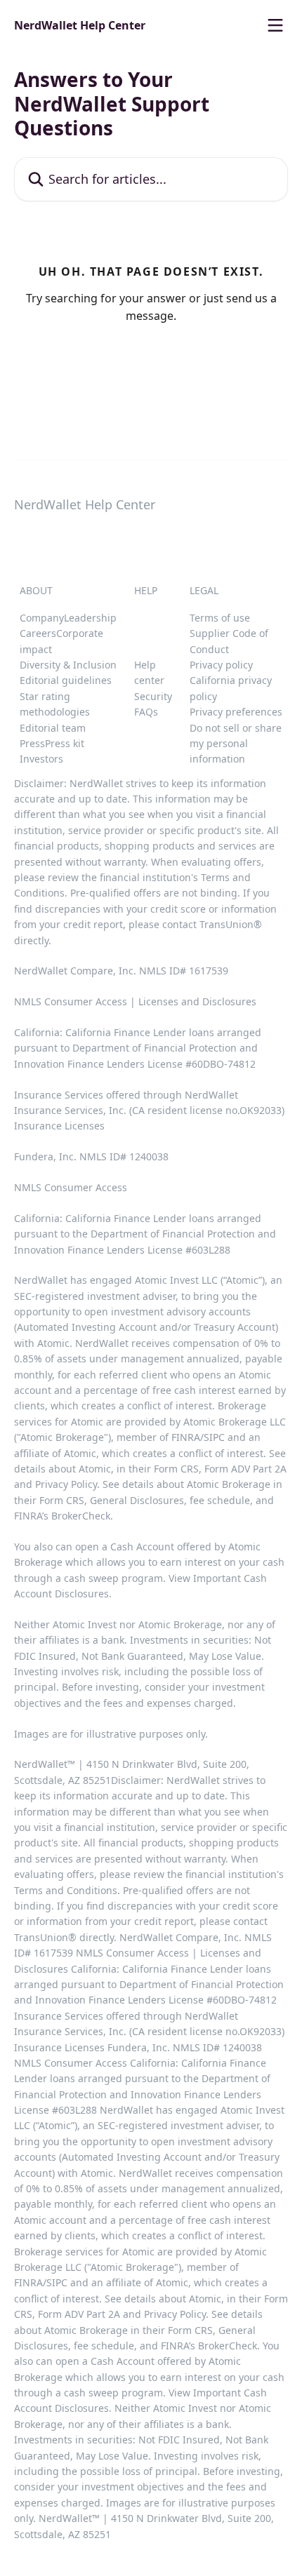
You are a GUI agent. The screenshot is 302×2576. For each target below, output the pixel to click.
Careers (38, 633)
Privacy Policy (66, 1484)
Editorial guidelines (66, 680)
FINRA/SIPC (198, 1437)
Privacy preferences (236, 712)
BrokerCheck (81, 1516)
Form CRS (62, 1500)
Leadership (90, 618)
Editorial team (53, 728)
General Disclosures (137, 1500)
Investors (41, 759)
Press (32, 743)
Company (42, 618)
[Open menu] (275, 25)
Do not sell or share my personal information (236, 744)
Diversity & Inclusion (68, 665)
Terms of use (220, 618)
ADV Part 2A (259, 1469)
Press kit (65, 743)
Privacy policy (221, 665)
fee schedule (220, 1500)
